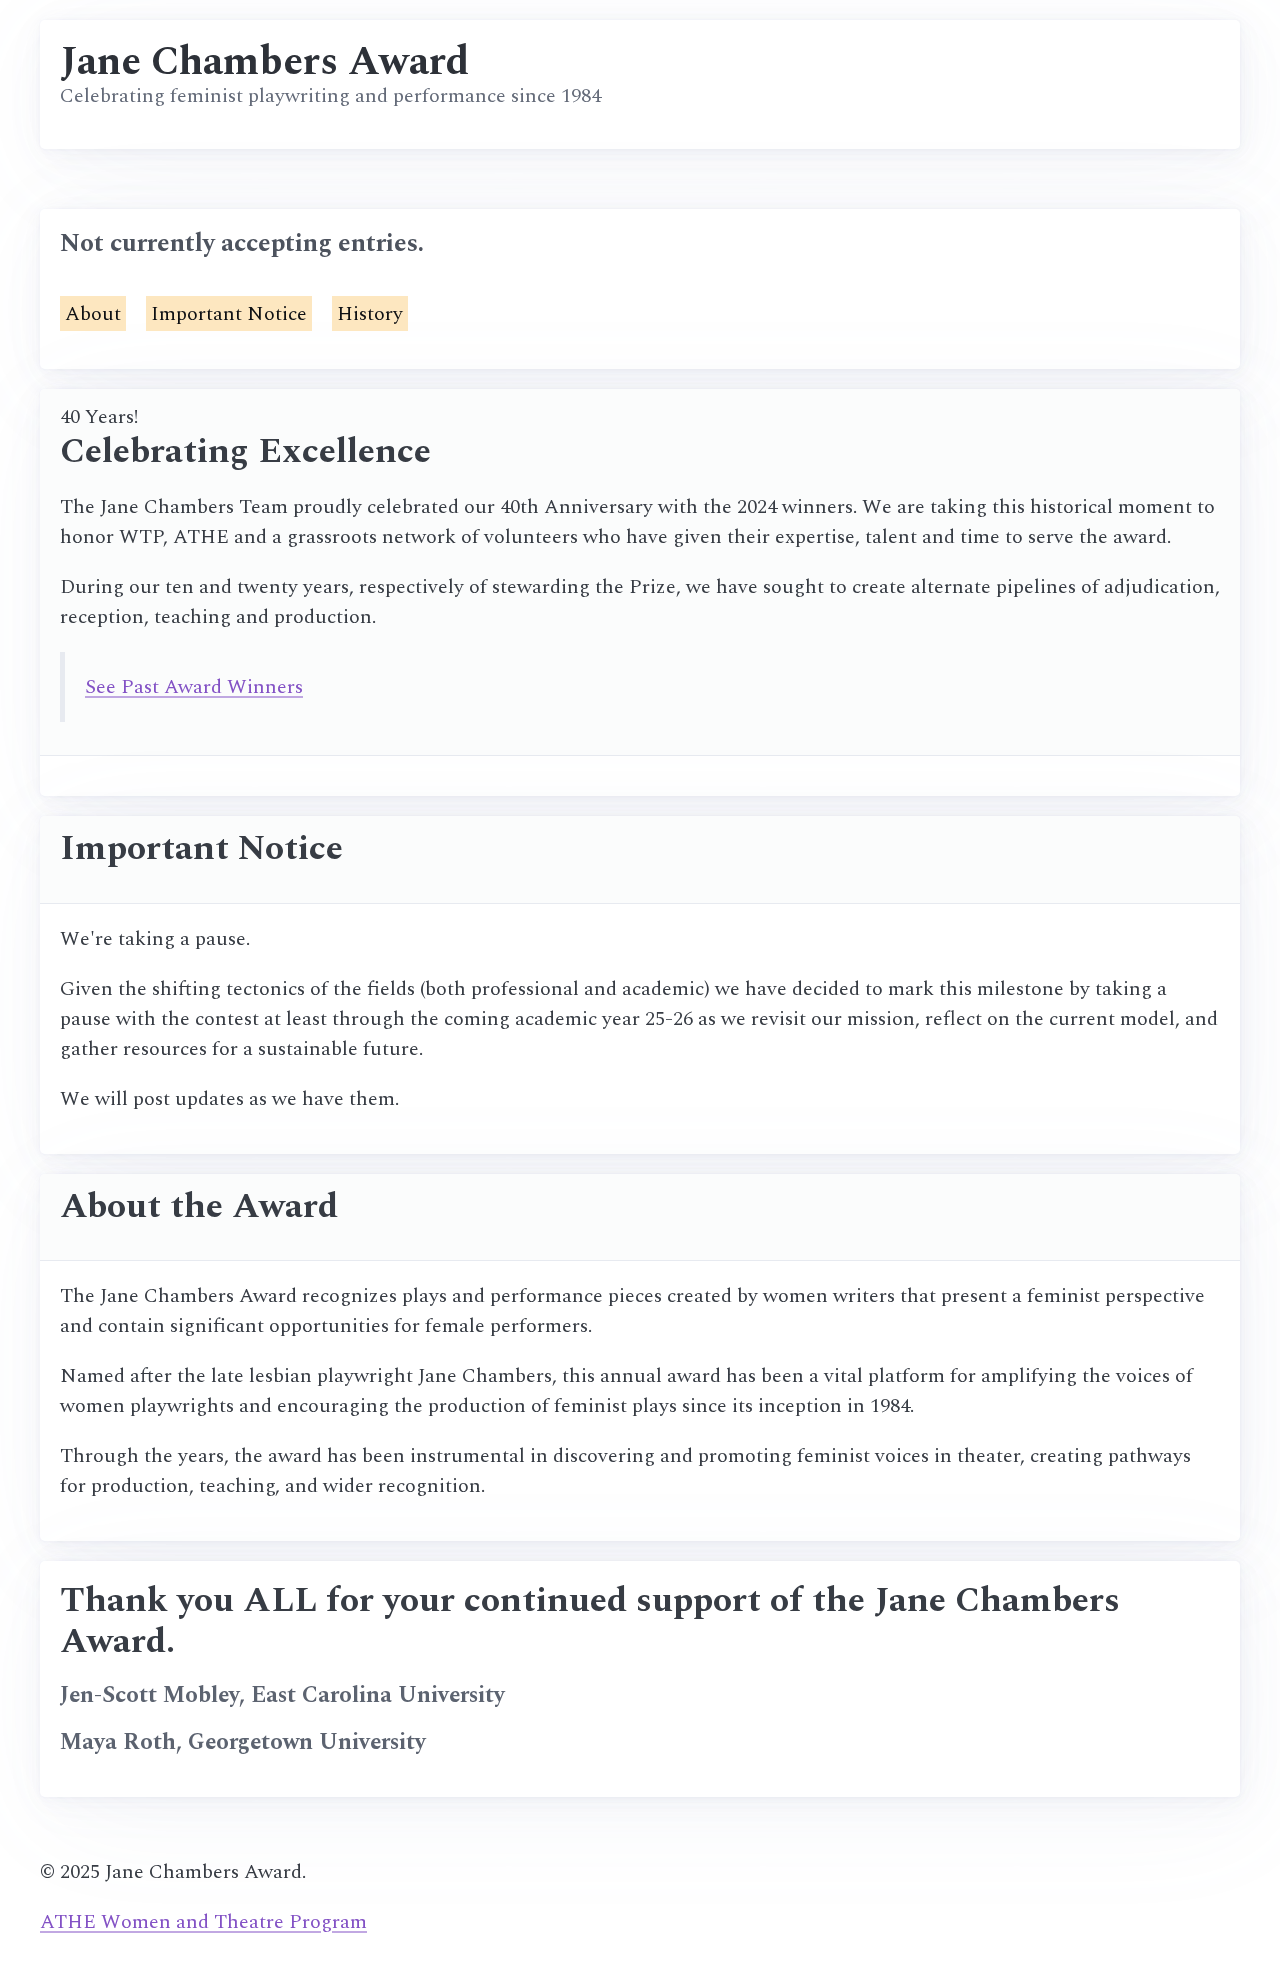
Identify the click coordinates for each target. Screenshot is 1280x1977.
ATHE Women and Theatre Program (203, 1922)
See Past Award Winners (194, 687)
